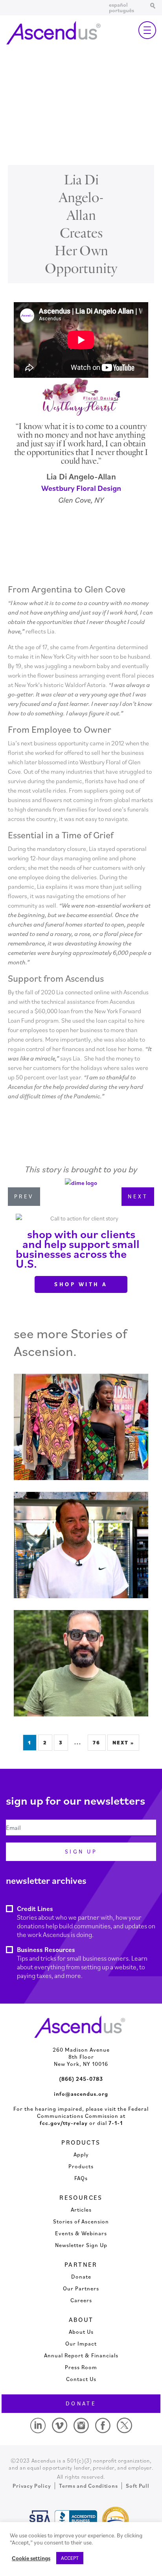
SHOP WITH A (81, 1284)
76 (97, 1743)
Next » (123, 1743)
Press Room (81, 2367)
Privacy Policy (32, 2486)
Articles (81, 2210)
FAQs (81, 2178)
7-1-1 (116, 2123)
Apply (81, 2154)
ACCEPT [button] (70, 2558)
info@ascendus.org (81, 2094)
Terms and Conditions (88, 2486)
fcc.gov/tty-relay (64, 2123)
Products (81, 2166)
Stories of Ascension (81, 2221)
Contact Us (81, 2379)
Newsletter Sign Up (81, 2245)
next (138, 1196)
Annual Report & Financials (81, 2355)
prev (24, 1196)
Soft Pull (137, 2486)
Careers (81, 2300)
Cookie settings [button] (31, 2558)
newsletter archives (46, 1880)
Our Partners (81, 2288)
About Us (81, 2332)
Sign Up (81, 1852)
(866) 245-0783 (81, 2079)
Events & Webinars (81, 2233)
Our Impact (81, 2344)
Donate (81, 2277)
